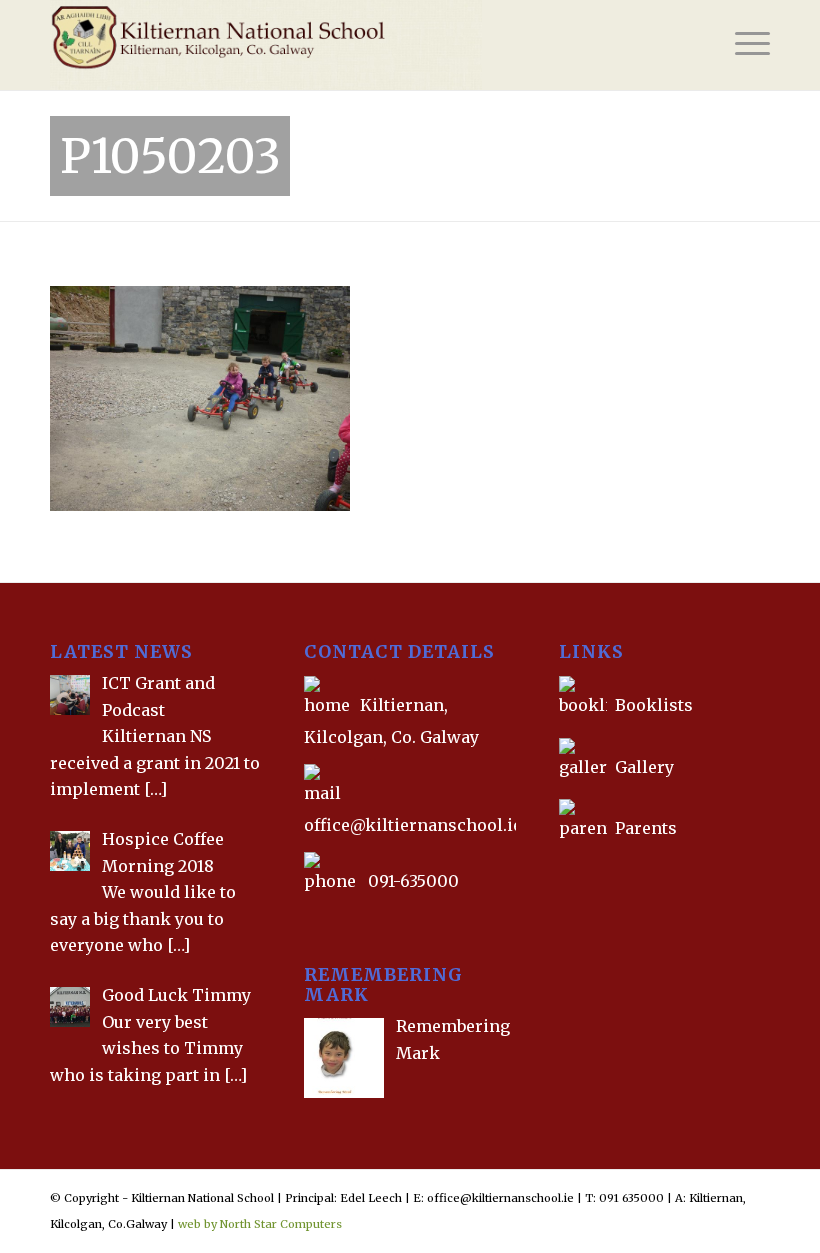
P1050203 (170, 156)
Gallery (642, 767)
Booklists (654, 705)
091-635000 (413, 881)
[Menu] (742, 45)
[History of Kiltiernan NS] (561, 874)
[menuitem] (742, 45)
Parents (646, 828)
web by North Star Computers (260, 1224)
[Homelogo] (266, 45)
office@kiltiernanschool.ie (413, 825)
